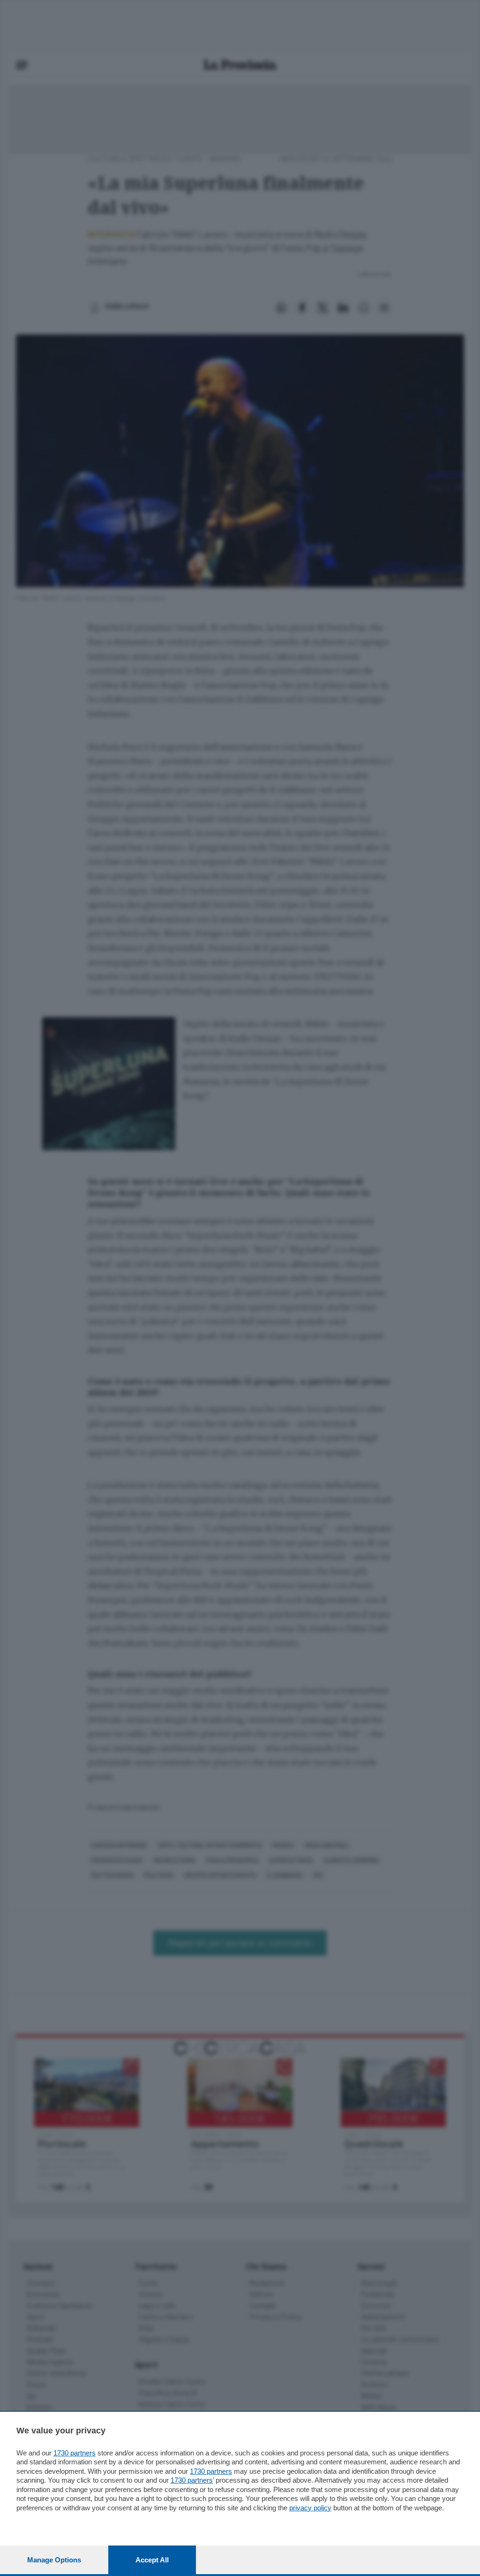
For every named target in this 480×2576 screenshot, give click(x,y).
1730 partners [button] (75, 2453)
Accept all (152, 2560)
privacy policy (310, 2508)
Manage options (54, 2560)
